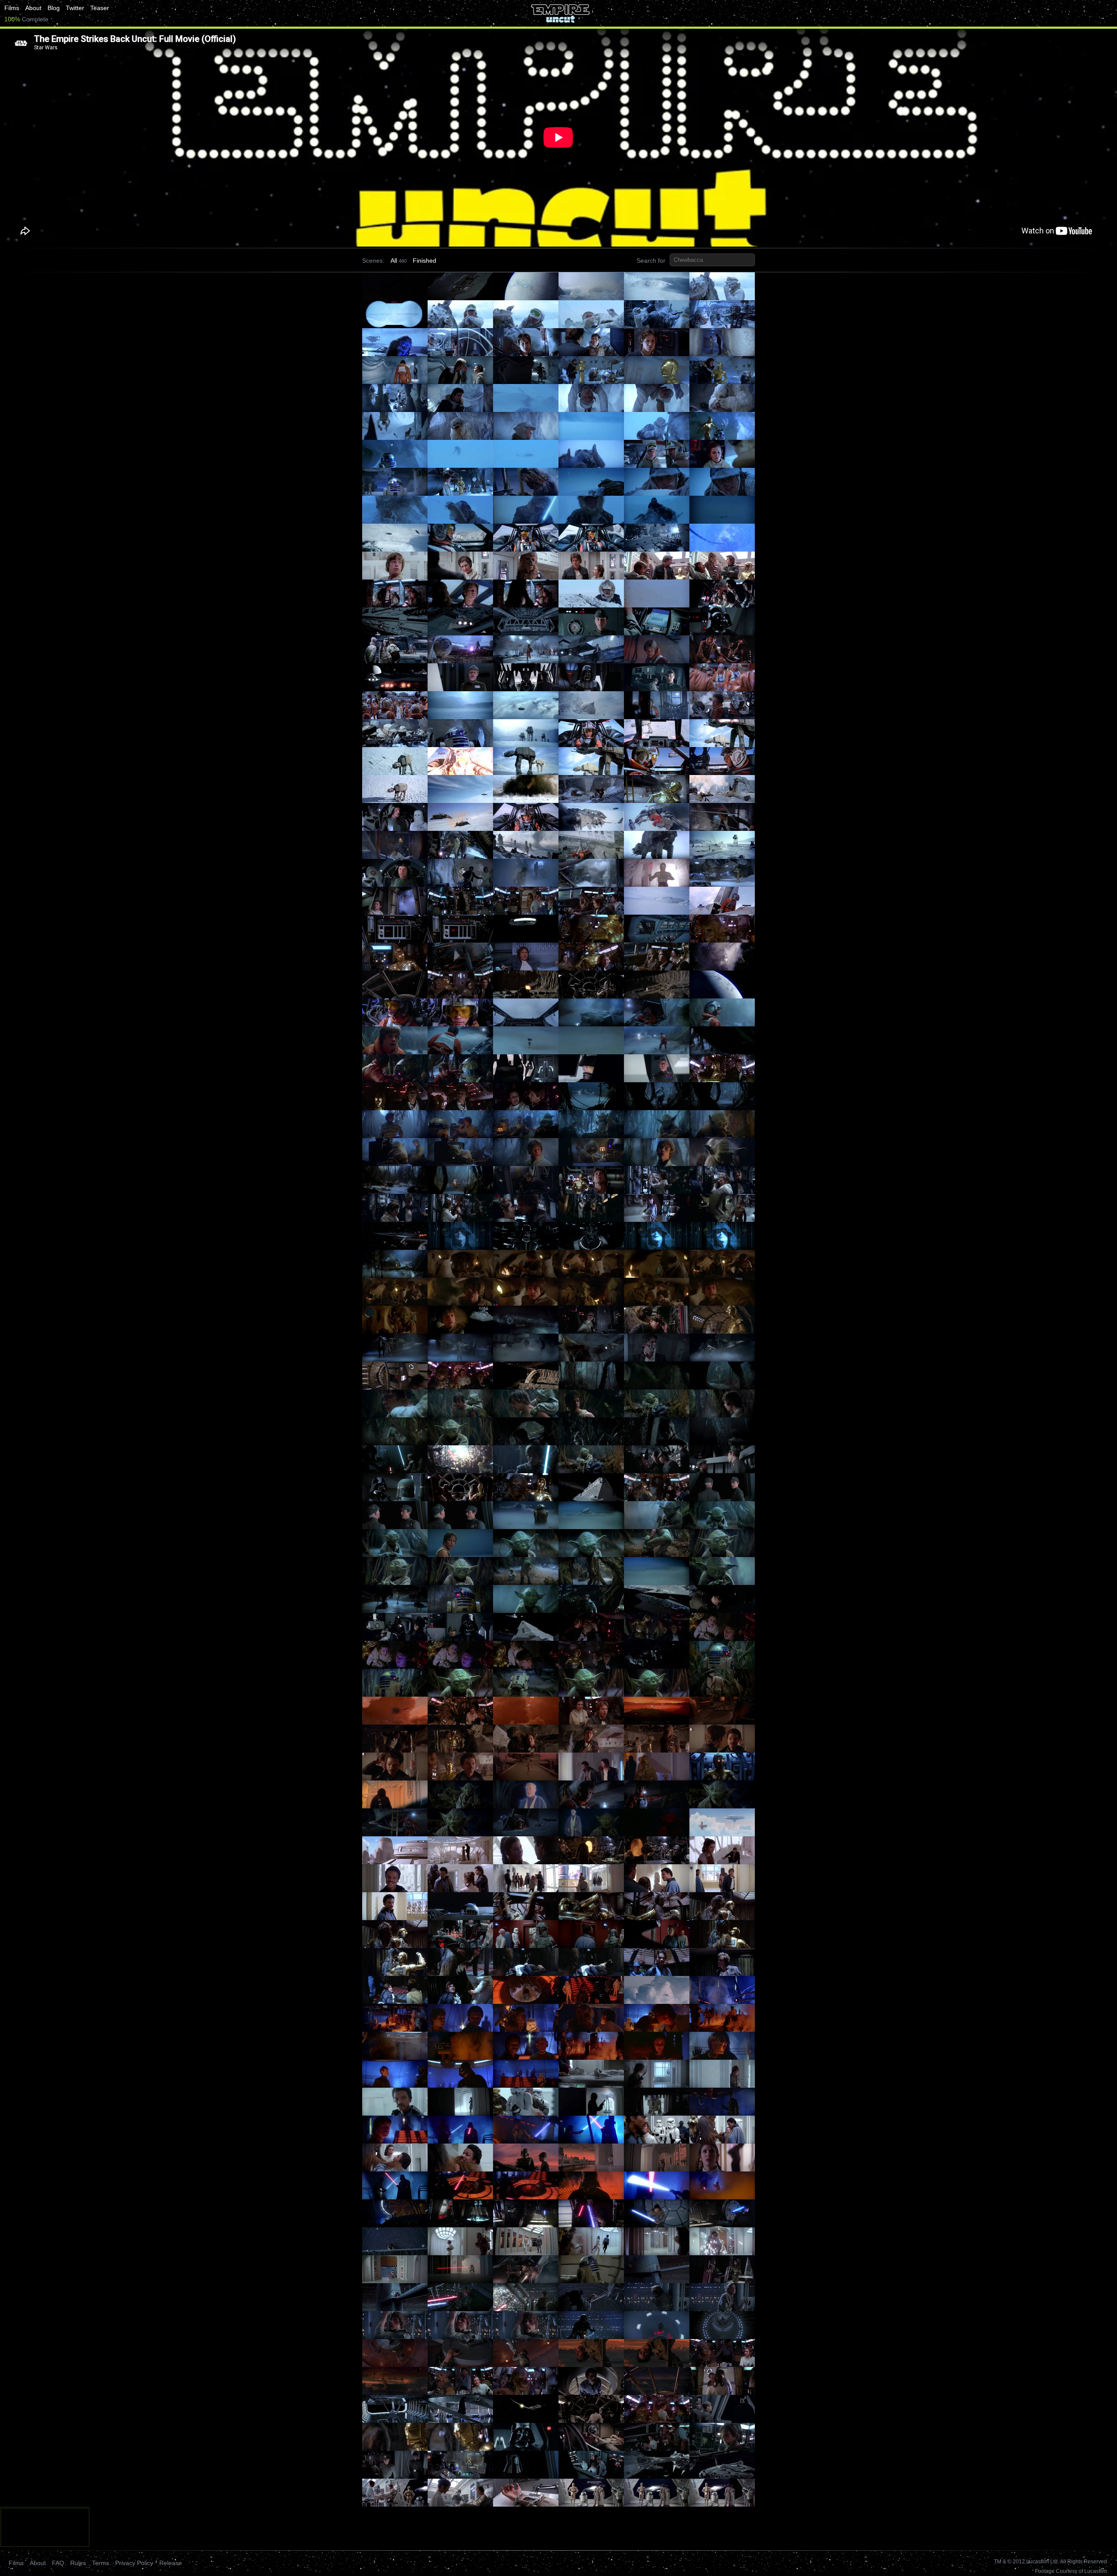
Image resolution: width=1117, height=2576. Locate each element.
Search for (651, 261)
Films (12, 8)
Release (171, 2563)
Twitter (75, 8)
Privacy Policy (134, 2563)
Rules (78, 2563)
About (33, 8)
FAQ (58, 2563)
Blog (54, 8)
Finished (425, 261)
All (394, 261)
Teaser (100, 8)
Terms (101, 2563)
